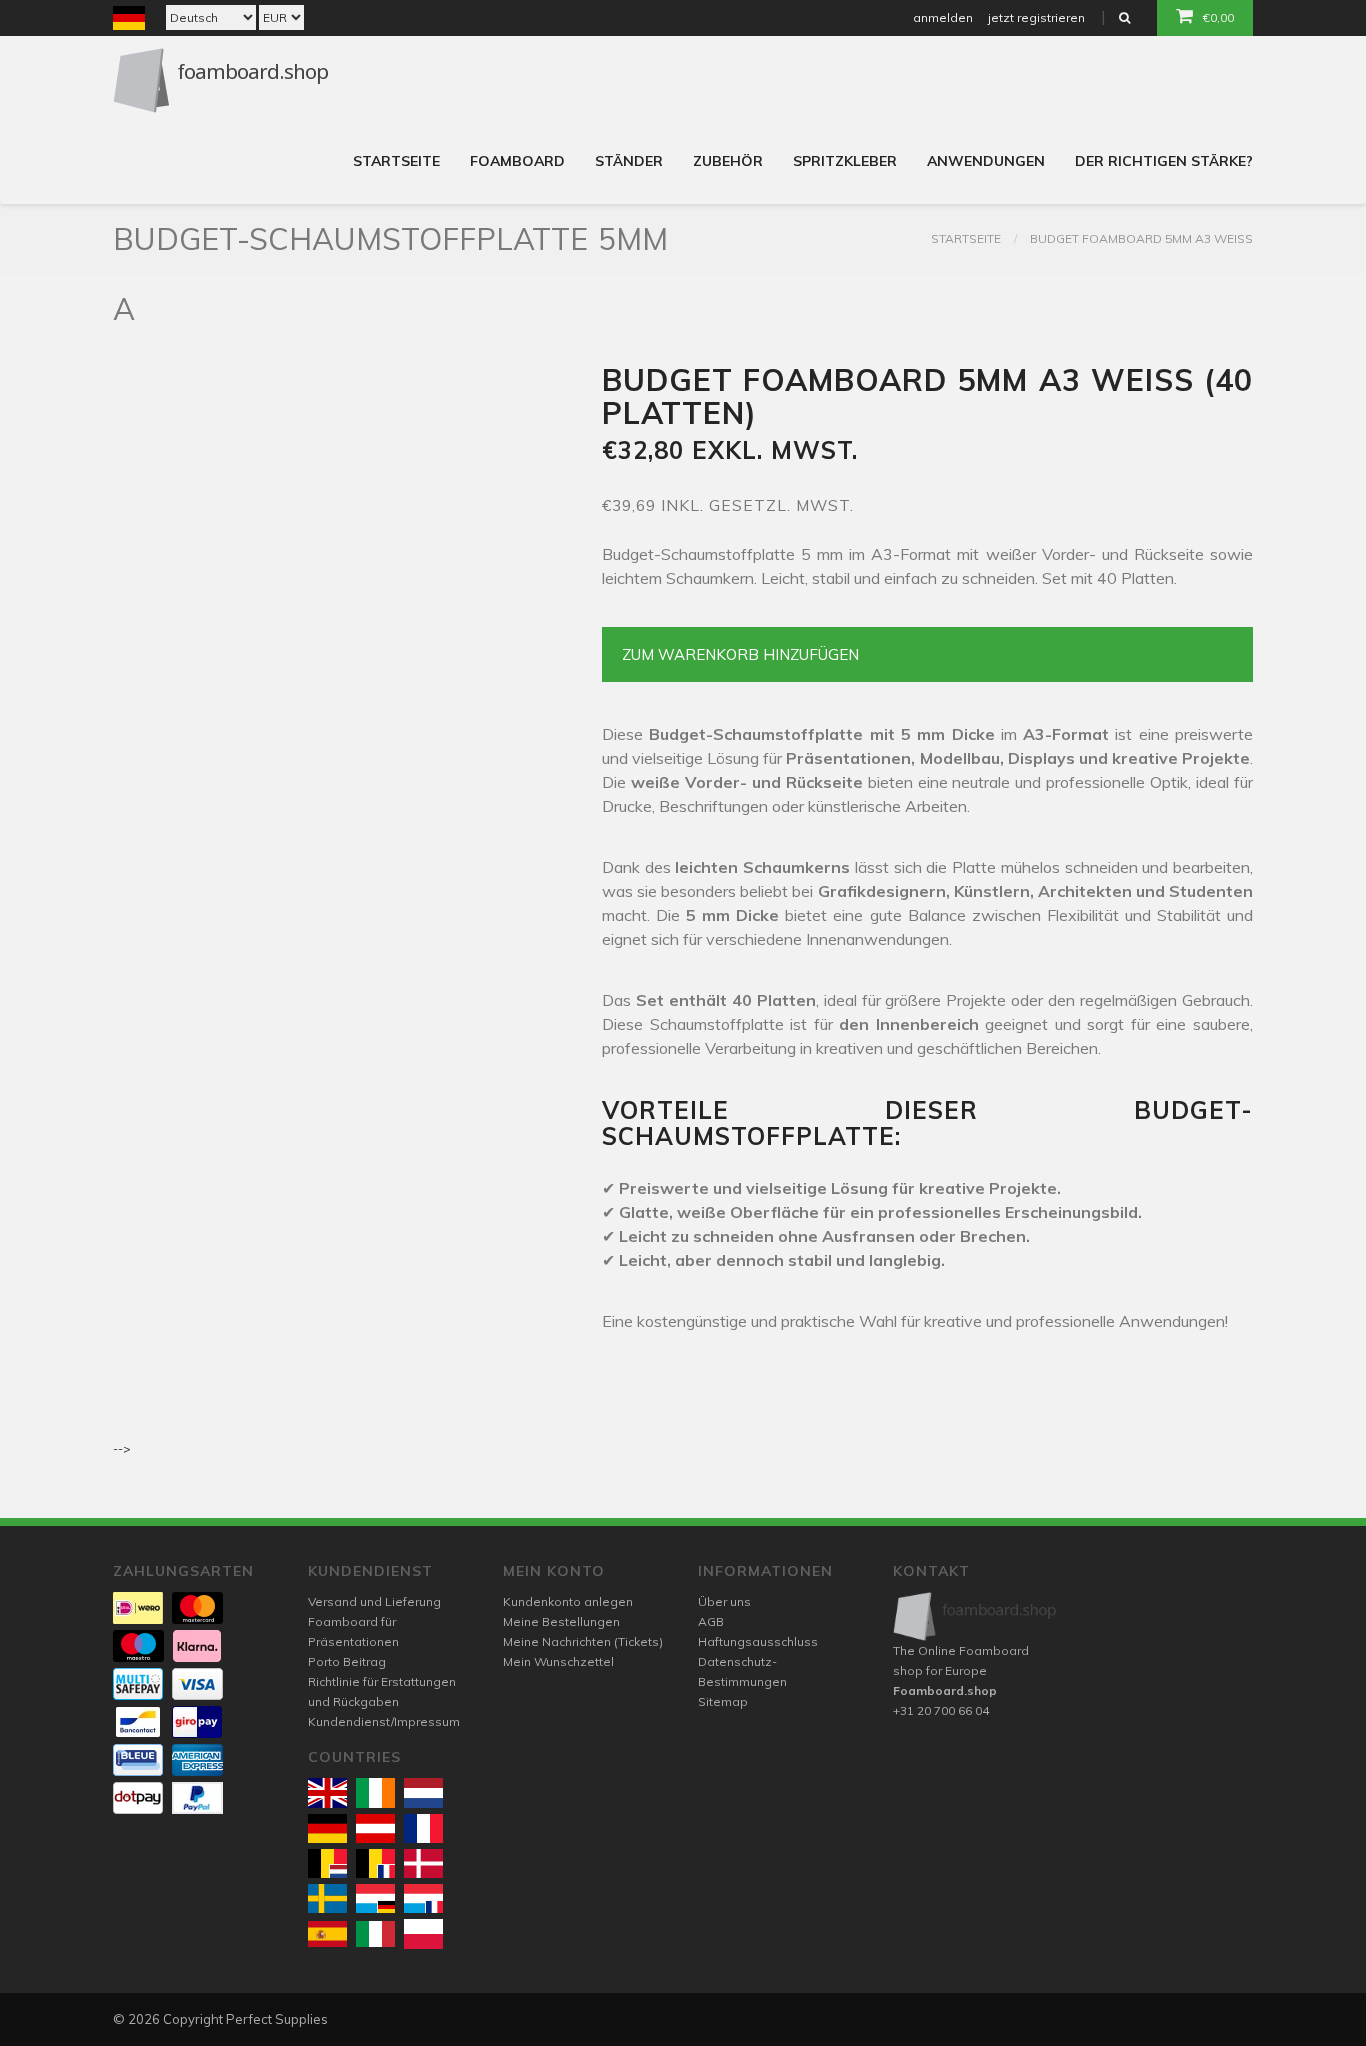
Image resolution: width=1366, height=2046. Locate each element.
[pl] (423, 1933)
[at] (375, 1828)
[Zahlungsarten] (138, 1608)
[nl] (423, 1792)
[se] (327, 1898)
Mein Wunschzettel (558, 1661)
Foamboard (517, 161)
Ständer (629, 161)
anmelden (943, 17)
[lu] (375, 1898)
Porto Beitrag (347, 1661)
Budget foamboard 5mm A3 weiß (1141, 238)
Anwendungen (986, 161)
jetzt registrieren (1036, 17)
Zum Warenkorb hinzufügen (740, 654)
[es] (327, 1934)
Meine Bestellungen (561, 1621)
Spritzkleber (845, 161)
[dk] (423, 1863)
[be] (327, 1863)
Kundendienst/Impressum (384, 1721)
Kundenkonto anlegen (568, 1601)
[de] (327, 1828)
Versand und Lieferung (374, 1601)
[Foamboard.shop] (975, 1616)
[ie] (375, 1792)
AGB (711, 1621)
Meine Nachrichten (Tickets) (583, 1641)
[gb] (327, 1792)
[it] (375, 1934)
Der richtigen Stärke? (1164, 161)
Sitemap (723, 1701)
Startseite (396, 161)
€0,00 (1218, 17)
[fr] (423, 1828)
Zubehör (728, 161)
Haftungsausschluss (758, 1641)
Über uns (724, 1601)
